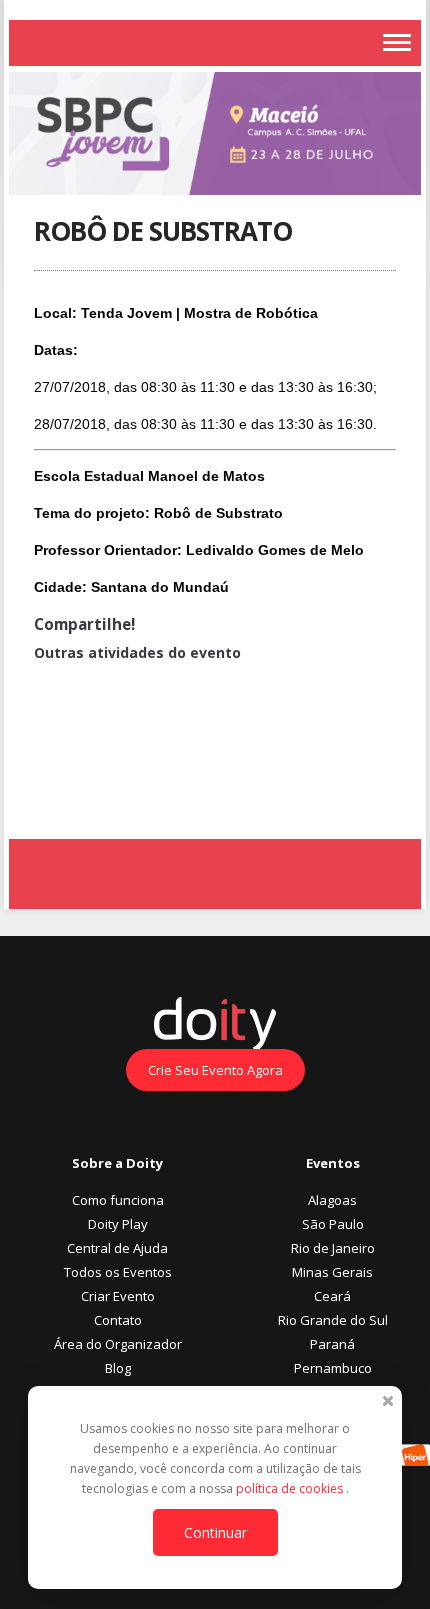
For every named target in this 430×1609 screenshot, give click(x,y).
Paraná (332, 1344)
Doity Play (118, 1224)
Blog (118, 1368)
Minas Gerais (332, 1272)
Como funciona (118, 1200)
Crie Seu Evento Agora (215, 1070)
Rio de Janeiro (333, 1248)
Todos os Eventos (118, 1272)
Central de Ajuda (117, 1248)
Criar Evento (118, 1296)
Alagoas (332, 1200)
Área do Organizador (118, 1344)
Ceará (332, 1296)
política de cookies (291, 1488)
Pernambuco (333, 1368)
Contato (118, 1320)
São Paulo (333, 1224)
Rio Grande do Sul (333, 1320)
